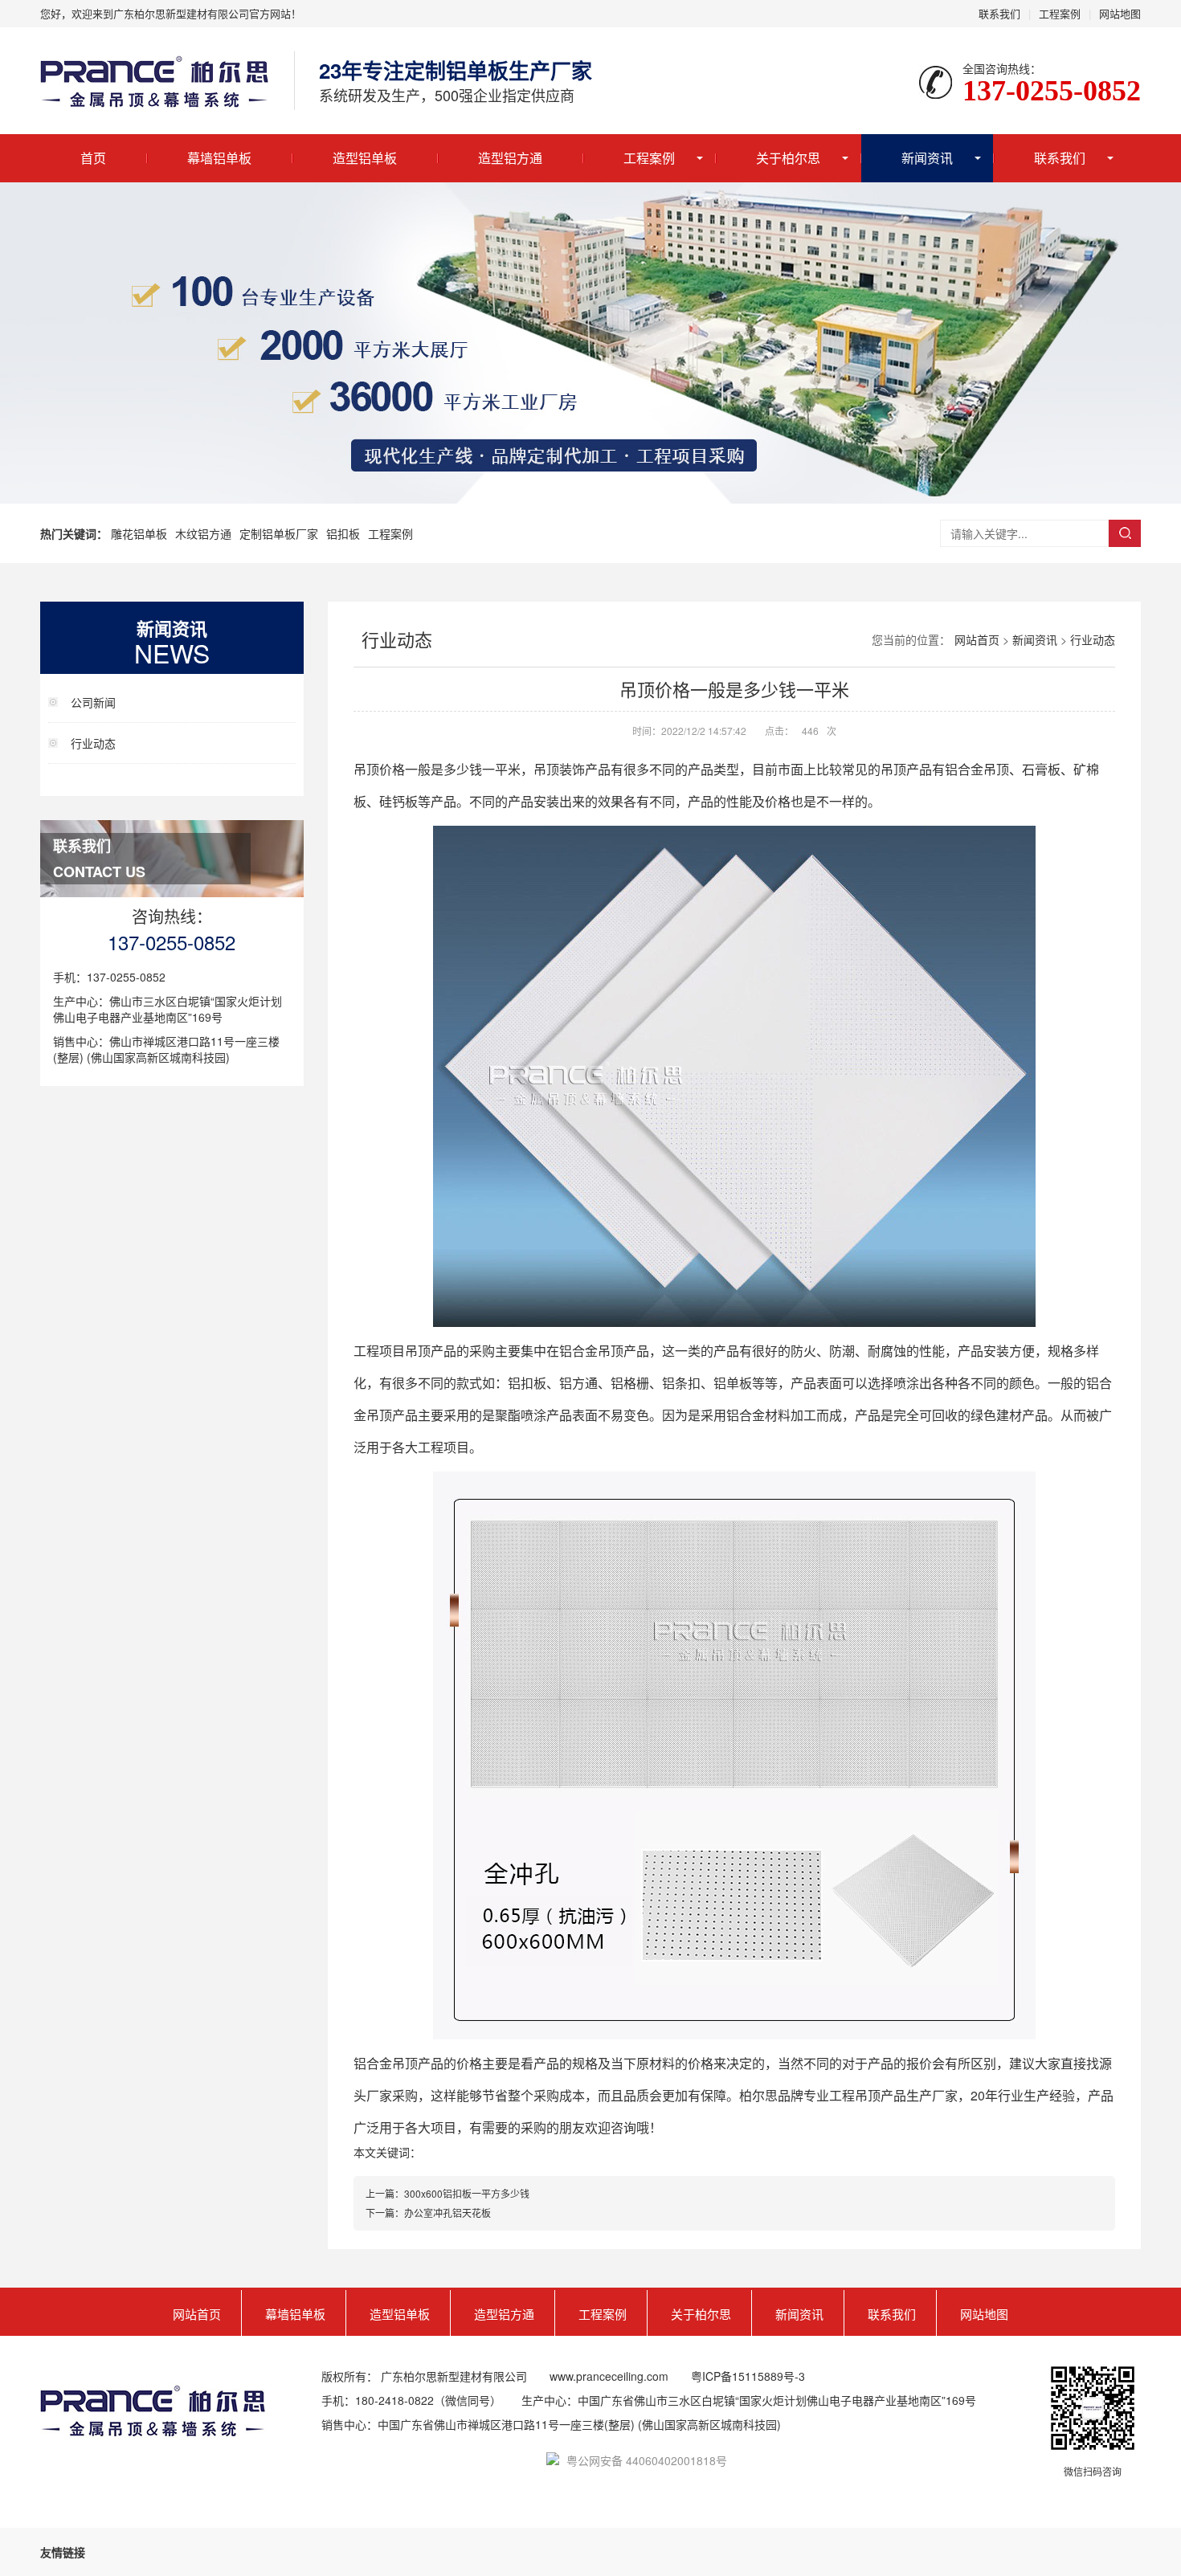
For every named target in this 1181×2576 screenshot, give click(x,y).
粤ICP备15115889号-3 (748, 2376)
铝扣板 (343, 533)
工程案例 (1060, 13)
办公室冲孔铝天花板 (447, 2213)
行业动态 (93, 743)
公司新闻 (93, 702)
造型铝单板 (365, 158)
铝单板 (733, 1383)
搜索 (1125, 533)
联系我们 (999, 13)
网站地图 (1120, 13)
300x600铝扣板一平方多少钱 (467, 2193)
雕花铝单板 (139, 533)
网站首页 (977, 639)
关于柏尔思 (788, 158)
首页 (93, 158)
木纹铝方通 (203, 533)
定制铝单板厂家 (279, 533)
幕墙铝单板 (219, 158)
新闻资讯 (927, 158)
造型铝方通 (510, 158)
